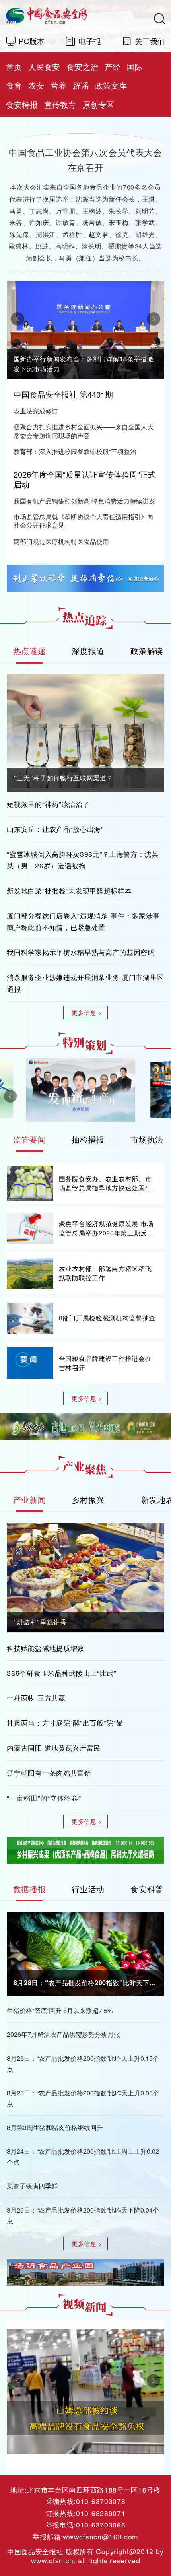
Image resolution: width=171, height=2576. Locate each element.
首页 (14, 67)
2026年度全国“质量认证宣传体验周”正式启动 (85, 479)
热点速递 (30, 651)
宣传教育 (60, 104)
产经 (113, 67)
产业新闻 (30, 1500)
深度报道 (88, 651)
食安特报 (22, 104)
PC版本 (32, 41)
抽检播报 (88, 1139)
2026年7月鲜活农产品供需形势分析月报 (63, 2034)
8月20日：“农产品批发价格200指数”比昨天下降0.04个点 (83, 2215)
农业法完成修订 (36, 411)
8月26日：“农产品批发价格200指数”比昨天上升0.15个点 (83, 2063)
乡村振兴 (88, 1500)
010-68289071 (101, 2513)
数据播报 (30, 1889)
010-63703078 (101, 2501)
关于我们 (150, 41)
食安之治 (82, 67)
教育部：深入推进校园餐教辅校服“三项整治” (76, 452)
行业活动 (88, 1889)
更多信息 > (87, 1012)
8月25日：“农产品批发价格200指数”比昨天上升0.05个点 (83, 2098)
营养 (58, 85)
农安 (36, 85)
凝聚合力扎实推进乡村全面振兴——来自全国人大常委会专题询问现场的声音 (84, 431)
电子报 (90, 41)
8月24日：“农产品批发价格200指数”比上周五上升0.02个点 (83, 2156)
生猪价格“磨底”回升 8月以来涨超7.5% (60, 2010)
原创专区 (98, 104)
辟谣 (81, 85)
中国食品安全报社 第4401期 (63, 394)
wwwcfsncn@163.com (100, 2536)
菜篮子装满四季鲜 (32, 2186)
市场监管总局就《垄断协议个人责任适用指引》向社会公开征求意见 (84, 521)
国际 (135, 67)
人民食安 (44, 67)
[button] (17, 319)
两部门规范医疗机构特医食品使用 (61, 542)
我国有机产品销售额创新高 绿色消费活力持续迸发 (84, 501)
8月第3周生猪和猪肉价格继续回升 (55, 2127)
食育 (14, 85)
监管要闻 (30, 1139)
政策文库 (111, 85)
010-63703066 (101, 2525)
